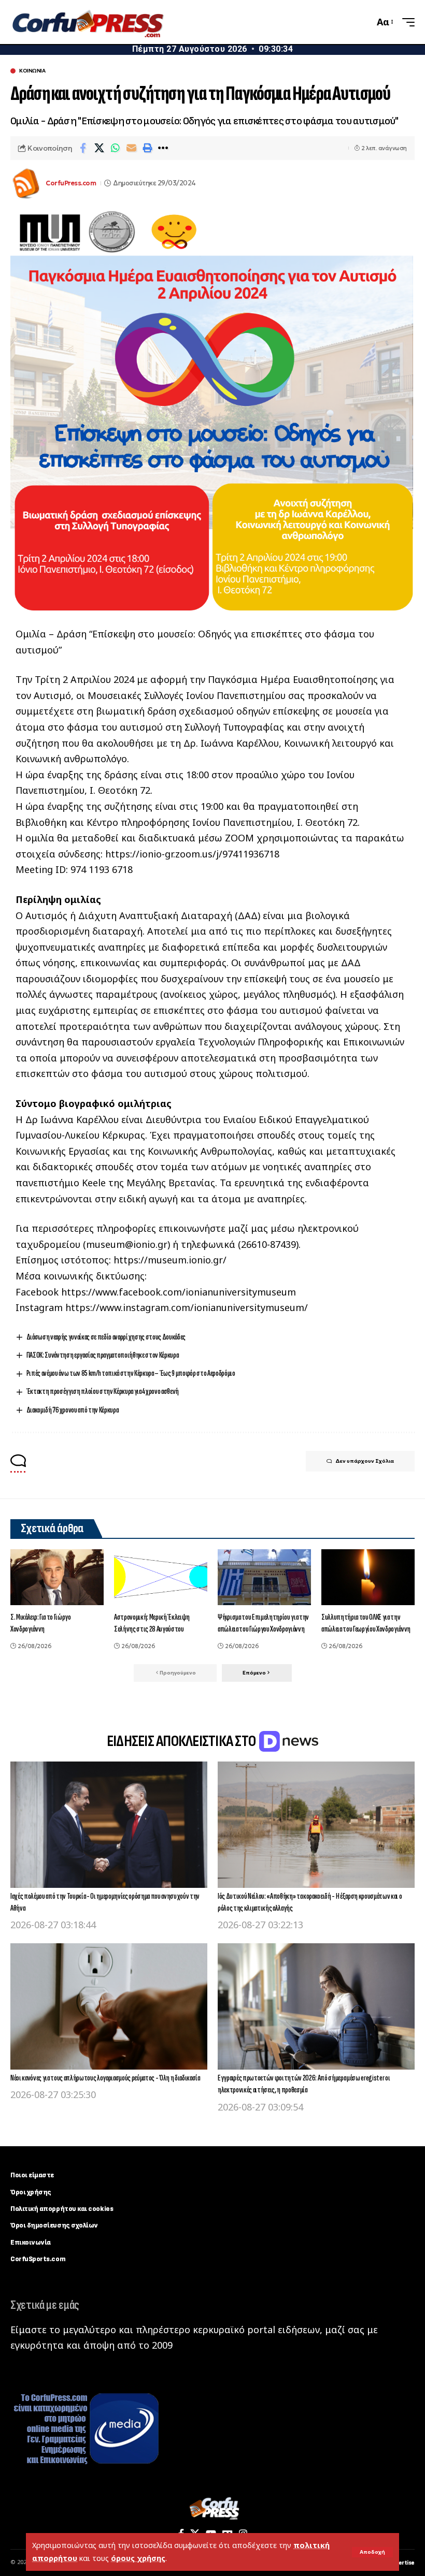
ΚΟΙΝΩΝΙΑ (32, 71)
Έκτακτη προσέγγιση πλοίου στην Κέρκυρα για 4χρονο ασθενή (103, 1392)
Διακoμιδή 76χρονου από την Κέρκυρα (73, 1410)
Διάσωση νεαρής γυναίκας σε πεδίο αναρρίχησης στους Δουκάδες (106, 1337)
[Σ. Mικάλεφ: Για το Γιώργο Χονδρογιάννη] (57, 1577)
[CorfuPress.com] (87, 22)
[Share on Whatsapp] (115, 148)
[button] (372, 2552)
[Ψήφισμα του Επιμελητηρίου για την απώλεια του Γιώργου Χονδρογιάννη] (264, 1577)
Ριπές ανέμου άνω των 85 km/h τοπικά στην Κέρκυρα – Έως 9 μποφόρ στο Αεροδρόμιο (131, 1373)
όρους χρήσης (138, 2558)
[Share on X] (99, 148)
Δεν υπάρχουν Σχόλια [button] (365, 1461)
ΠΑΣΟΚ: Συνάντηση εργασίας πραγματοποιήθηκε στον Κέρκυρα (103, 1355)
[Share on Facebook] (83, 148)
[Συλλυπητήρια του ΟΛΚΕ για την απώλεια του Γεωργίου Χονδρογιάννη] (368, 1577)
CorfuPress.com (71, 183)
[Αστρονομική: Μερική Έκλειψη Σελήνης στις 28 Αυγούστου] (161, 1577)
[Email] (131, 148)
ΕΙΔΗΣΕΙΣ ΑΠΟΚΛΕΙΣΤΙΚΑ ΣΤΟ (182, 1741)
